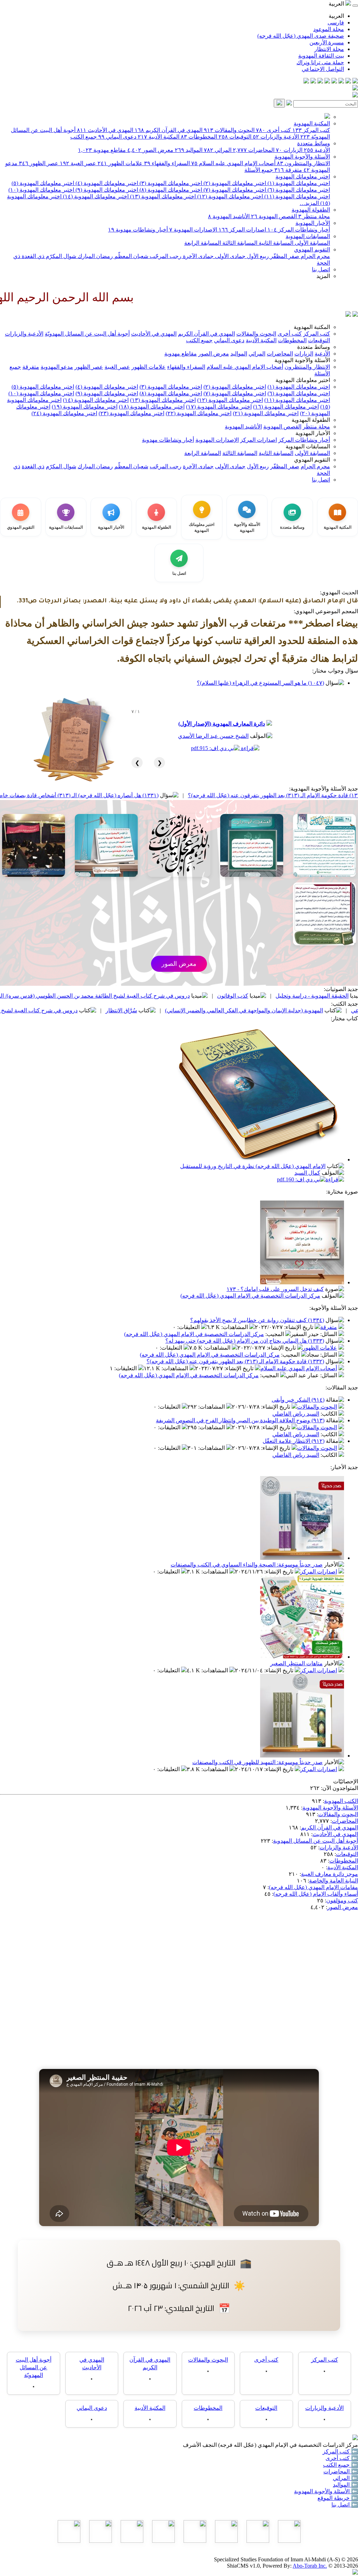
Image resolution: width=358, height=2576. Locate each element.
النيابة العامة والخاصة (334, 1881)
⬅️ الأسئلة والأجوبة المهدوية (326, 2491)
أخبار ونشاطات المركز (299, 230)
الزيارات (289, 150)
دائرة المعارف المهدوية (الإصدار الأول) (222, 724)
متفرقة (288, 170)
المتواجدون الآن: (339, 1788)
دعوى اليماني (117, 137)
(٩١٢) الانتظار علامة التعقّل (293, 1441)
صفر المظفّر (284, 256)
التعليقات (189, 1327)
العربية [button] (337, 4)
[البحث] (279, 103)
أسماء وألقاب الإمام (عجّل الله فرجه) (316, 1894)
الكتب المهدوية (341, 1801)
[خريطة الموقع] (306, 82)
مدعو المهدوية (57, 367)
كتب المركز (311, 130)
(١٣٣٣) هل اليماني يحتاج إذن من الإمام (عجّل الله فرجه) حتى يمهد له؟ (245, 1341)
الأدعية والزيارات (276, 137)
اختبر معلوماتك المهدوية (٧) (234, 190)
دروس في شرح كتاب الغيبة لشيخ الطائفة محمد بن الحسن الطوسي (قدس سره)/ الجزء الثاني (182, 996)
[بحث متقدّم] (289, 104)
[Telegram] (348, 82)
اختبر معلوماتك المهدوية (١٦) (286, 407)
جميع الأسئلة (259, 170)
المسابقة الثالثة (239, 243)
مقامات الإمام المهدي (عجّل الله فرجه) (313, 1887)
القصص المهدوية (274, 216)
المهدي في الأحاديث (105, 130)
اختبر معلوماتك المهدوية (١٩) (85, 407)
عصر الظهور (39, 163)
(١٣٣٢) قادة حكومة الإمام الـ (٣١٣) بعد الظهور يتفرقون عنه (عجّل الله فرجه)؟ (235, 1361)
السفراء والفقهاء (167, 163)
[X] (341, 82)
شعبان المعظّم (131, 256)
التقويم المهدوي (312, 249)
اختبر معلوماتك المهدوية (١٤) (95, 196)
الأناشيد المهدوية (229, 216)
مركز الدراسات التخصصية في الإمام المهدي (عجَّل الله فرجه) (250, 1296)
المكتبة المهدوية (312, 123)
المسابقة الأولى (312, 243)
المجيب (275, 1334)
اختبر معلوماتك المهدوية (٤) (106, 183)
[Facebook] (355, 82)
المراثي (218, 150)
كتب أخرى (273, 130)
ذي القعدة (32, 256)
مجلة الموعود (329, 29)
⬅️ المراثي (345, 2478)
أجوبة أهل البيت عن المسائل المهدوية (316, 1841)
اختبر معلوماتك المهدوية (303, 177)
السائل (329, 1334)
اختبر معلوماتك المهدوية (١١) (296, 196)
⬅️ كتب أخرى (342, 2458)
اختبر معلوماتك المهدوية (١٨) (152, 407)
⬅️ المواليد (345, 2485)
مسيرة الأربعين (327, 42)
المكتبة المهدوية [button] (312, 327)
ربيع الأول (257, 256)
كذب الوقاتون (332, 996)
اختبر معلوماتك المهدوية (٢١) (266, 413)
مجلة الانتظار (329, 49)
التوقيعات (235, 137)
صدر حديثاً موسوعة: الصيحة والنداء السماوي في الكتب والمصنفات (247, 1565)
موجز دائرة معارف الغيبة (330, 1874)
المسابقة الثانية (275, 243)
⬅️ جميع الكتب (341, 2465)
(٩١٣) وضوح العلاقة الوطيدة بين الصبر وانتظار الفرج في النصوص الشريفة (240, 1420)
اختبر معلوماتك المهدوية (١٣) (162, 196)
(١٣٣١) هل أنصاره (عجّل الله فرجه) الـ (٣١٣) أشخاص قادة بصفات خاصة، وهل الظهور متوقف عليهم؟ (143, 795)
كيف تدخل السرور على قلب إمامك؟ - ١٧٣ (275, 1289)
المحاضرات (254, 150)
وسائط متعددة (314, 143)
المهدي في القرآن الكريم (169, 130)
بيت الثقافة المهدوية (321, 56)
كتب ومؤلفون (342, 1900)
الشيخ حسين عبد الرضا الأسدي (213, 736)
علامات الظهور (120, 163)
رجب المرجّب (165, 256)
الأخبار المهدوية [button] (313, 433)
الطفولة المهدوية (311, 210)
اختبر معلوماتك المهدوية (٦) (298, 190)
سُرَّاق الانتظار (220, 1010)
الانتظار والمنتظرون (303, 163)
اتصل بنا (321, 269)
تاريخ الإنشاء (299, 1327)
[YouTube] (327, 82)
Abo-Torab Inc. (310, 2566)
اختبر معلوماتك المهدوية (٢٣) (131, 413)
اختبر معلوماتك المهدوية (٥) (43, 183)
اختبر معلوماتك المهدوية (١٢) (229, 196)
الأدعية (317, 150)
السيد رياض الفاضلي (296, 1414)
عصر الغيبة (78, 163)
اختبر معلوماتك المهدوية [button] (303, 380)
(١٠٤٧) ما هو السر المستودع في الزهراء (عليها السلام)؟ (260, 683)
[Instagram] (334, 82)
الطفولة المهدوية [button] (311, 420)
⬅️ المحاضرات (341, 2471)
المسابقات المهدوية (308, 236)
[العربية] (348, 315)
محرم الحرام (315, 256)
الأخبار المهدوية (313, 223)
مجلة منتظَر (314, 216)
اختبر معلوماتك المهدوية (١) (298, 183)
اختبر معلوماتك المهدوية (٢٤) (64, 413)
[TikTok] (313, 82)
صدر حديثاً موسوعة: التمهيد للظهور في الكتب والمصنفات (257, 1762)
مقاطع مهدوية (102, 150)
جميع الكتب (84, 137)
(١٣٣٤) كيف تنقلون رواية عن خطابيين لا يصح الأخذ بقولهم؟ (257, 1320)
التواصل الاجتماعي (323, 69)
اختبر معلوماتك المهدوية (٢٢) (199, 413)
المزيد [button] (323, 276)
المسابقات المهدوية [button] (308, 446)
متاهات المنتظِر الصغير (296, 1663)
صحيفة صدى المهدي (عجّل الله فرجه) (301, 36)
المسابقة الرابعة (203, 243)
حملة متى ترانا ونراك (320, 62)
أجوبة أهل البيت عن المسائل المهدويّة (87, 334)
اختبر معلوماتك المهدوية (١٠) (41, 190)
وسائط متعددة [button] (314, 347)
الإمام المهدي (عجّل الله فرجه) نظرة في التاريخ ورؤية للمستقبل (253, 1166)
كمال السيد (307, 1173)
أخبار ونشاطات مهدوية (138, 230)
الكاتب (330, 1414)
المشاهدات (235, 1327)
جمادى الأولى (230, 256)
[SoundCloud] (320, 82)
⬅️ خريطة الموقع (338, 2498)
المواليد (189, 150)
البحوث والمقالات (229, 130)
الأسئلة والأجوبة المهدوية (302, 157)
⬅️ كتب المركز (340, 2452)
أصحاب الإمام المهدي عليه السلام (233, 163)
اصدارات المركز (242, 230)
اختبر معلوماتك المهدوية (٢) (234, 183)
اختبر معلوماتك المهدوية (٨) (170, 190)
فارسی (336, 23)
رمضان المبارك (95, 256)
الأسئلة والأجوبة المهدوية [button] (302, 360)
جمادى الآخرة (198, 256)
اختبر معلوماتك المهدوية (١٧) (219, 407)
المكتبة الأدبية (159, 137)
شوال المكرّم (60, 256)
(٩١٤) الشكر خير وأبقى (298, 1400)
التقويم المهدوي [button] (312, 460)
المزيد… (309, 203)
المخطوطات (199, 137)
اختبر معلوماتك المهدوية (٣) (170, 183)
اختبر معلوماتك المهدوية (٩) (106, 190)
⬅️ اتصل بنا (345, 2505)
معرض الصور (150, 150)
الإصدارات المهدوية (193, 230)
